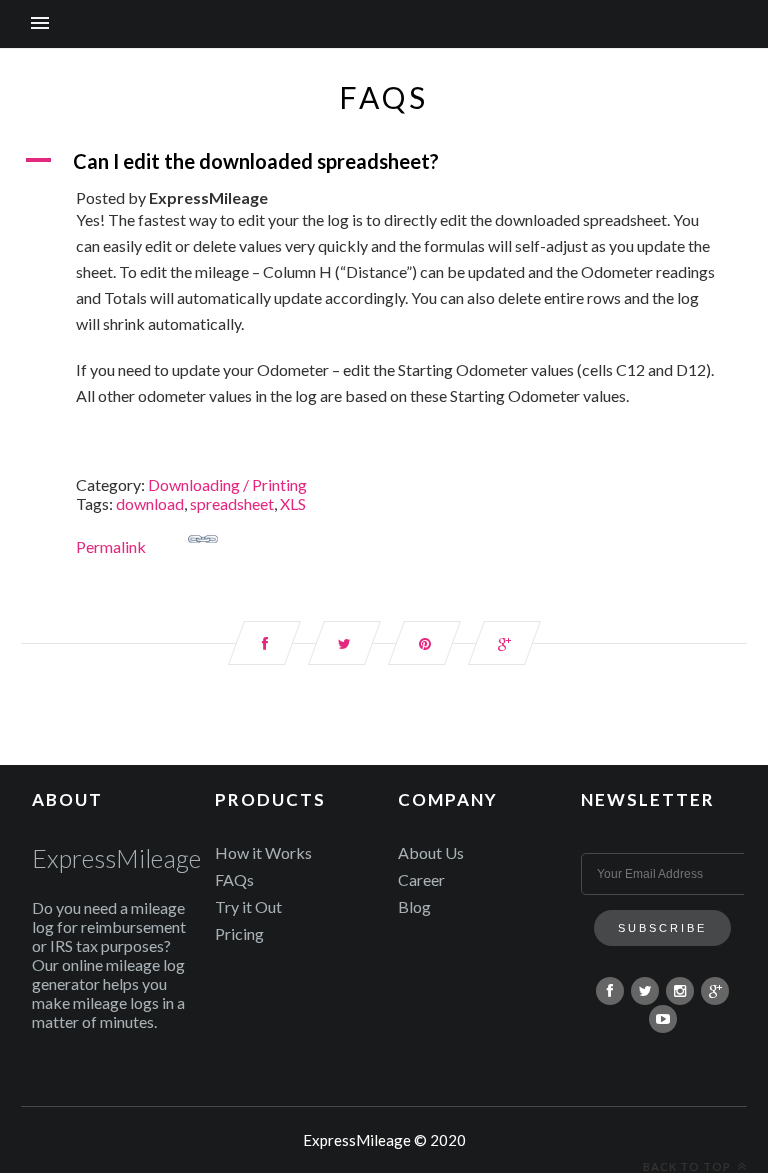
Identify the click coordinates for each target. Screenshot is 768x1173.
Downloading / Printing (227, 484)
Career (421, 879)
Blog (414, 906)
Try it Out (248, 906)
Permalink (111, 546)
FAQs (234, 879)
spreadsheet (232, 503)
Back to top (688, 1166)
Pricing (239, 933)
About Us (431, 852)
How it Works (263, 852)
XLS (293, 503)
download (150, 503)
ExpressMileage (116, 858)
